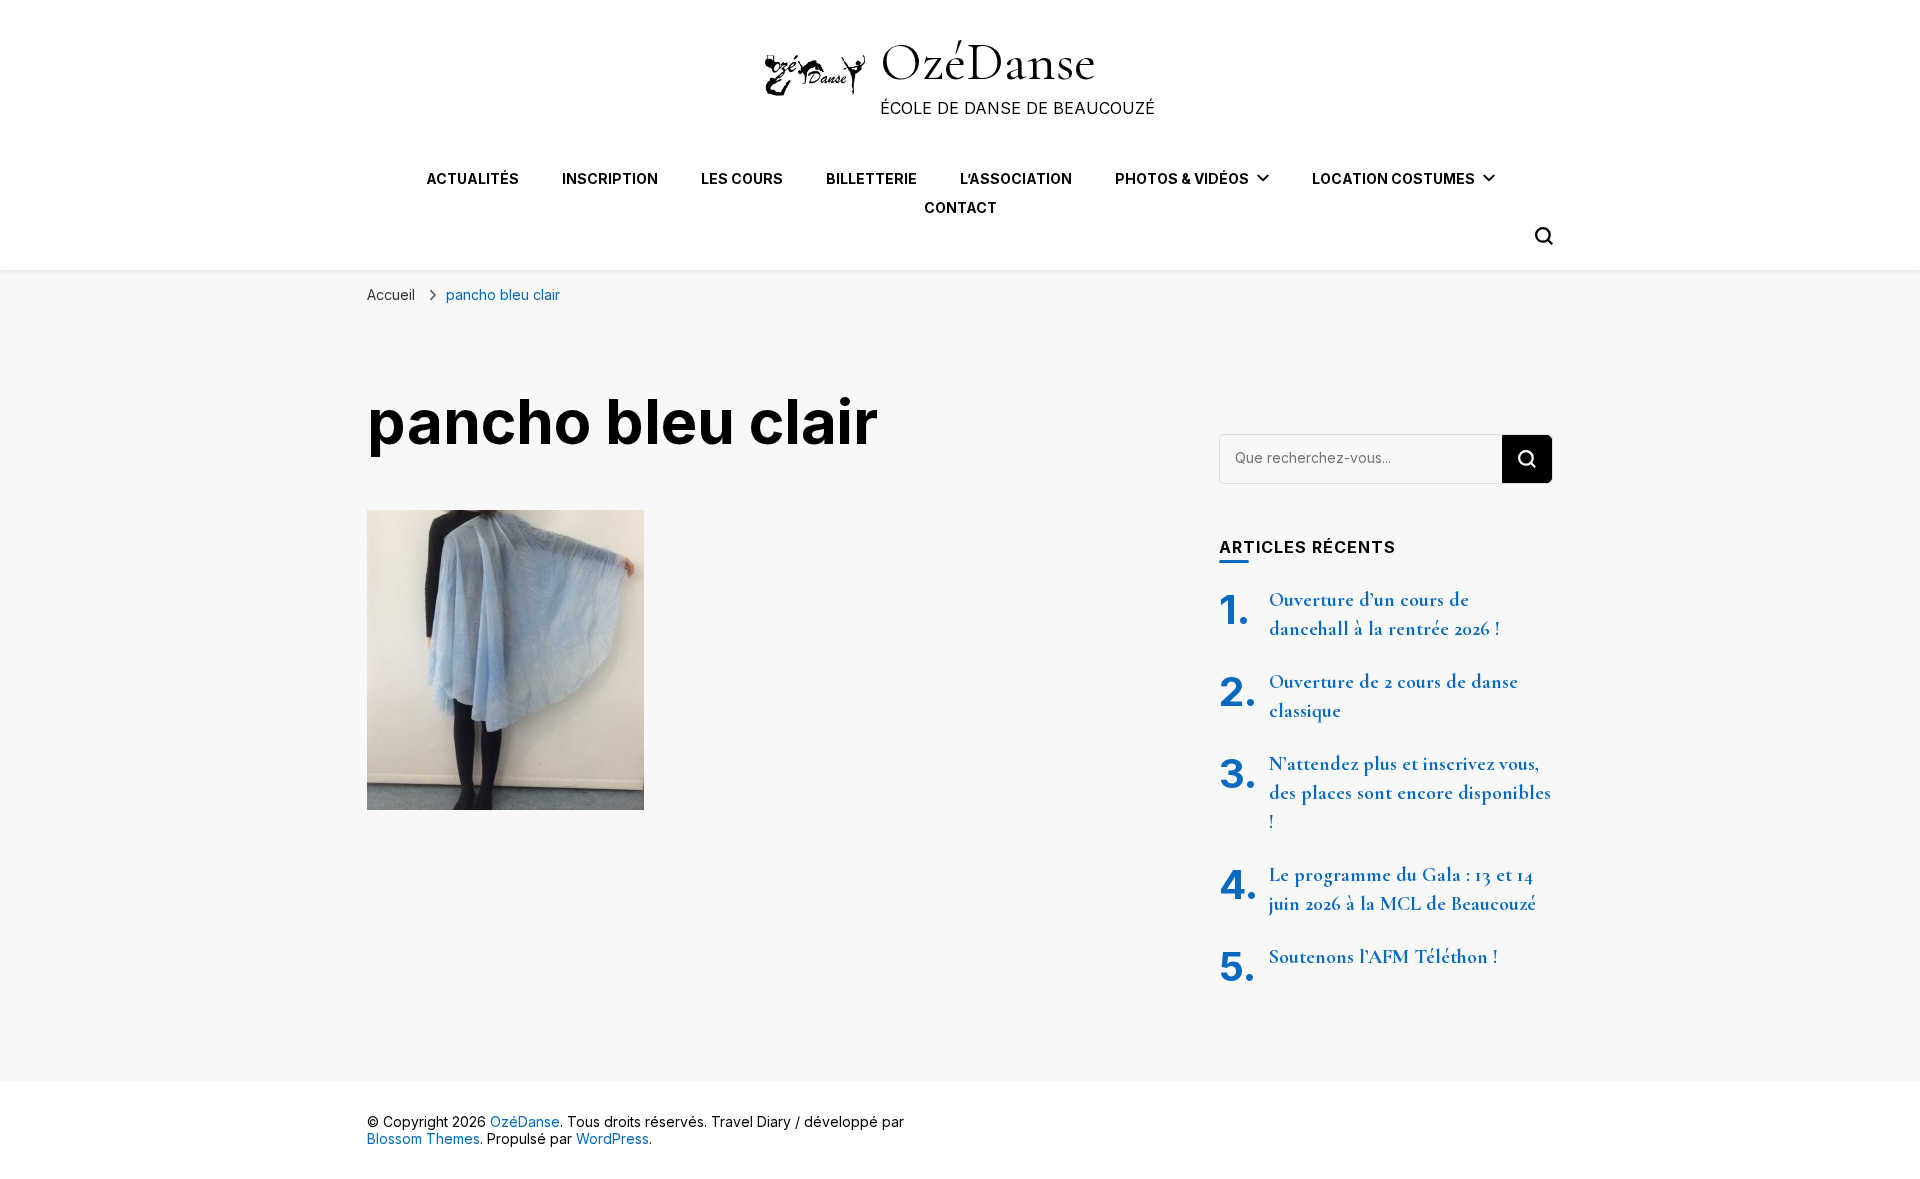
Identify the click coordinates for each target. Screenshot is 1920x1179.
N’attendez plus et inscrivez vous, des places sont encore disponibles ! (1410, 793)
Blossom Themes (423, 1138)
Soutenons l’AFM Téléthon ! (1383, 957)
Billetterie (871, 178)
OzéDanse (988, 61)
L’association (1016, 178)
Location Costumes (1393, 178)
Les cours (742, 178)
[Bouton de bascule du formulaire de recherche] (1544, 236)
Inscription (610, 178)
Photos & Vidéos (1182, 178)
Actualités (472, 178)
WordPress (612, 1138)
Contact (960, 207)
